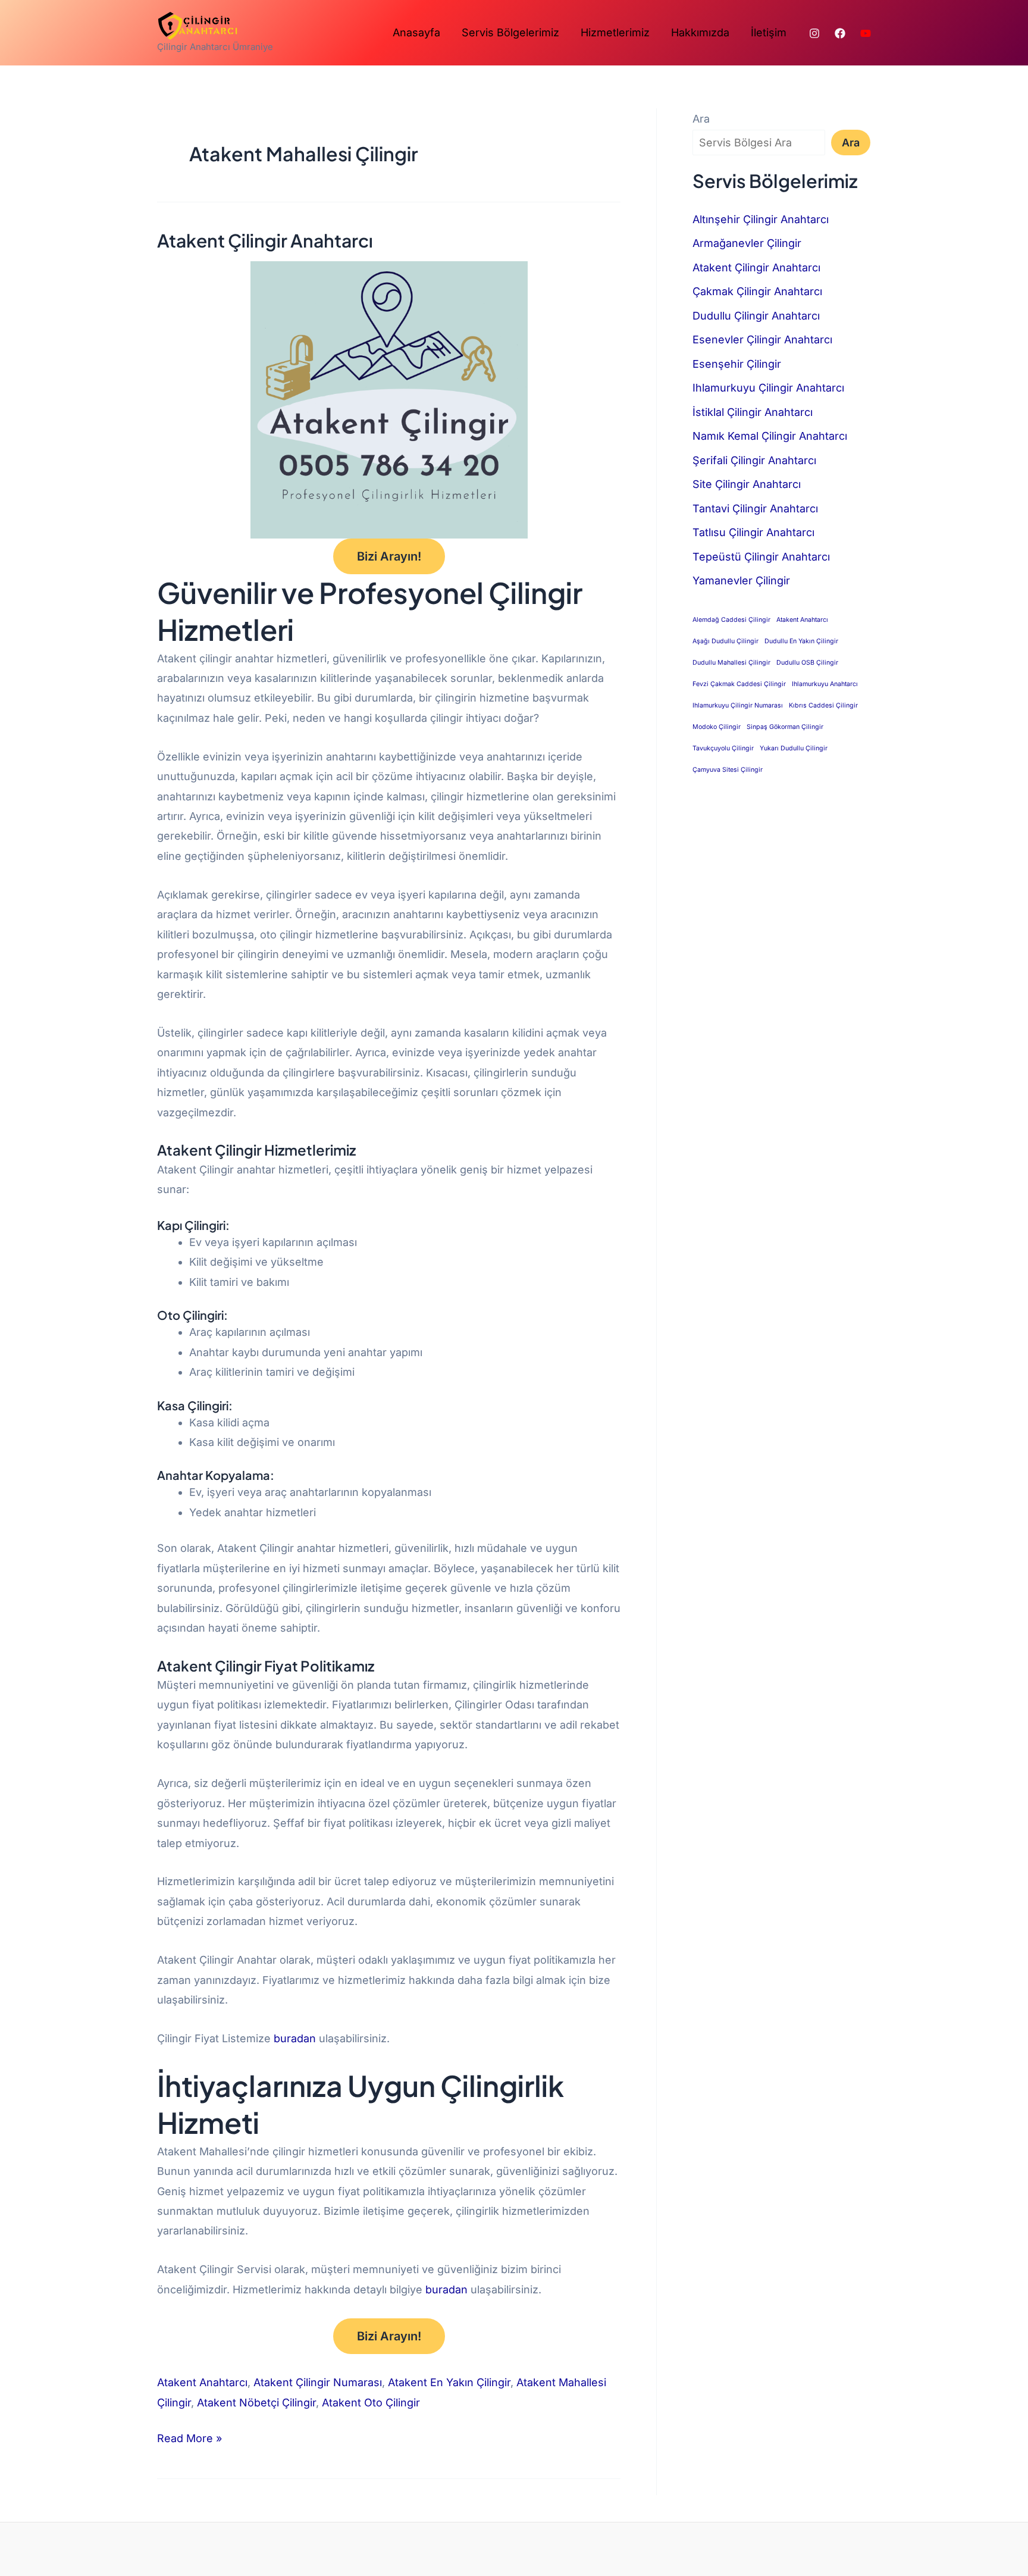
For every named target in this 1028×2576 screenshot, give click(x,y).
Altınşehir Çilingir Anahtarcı (761, 219)
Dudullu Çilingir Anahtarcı (756, 316)
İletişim (769, 32)
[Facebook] (840, 33)
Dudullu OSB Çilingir (807, 663)
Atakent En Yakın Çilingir (449, 2382)
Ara (701, 119)
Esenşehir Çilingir (737, 364)
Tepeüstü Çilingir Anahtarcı (761, 557)
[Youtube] (866, 33)
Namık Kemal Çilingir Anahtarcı (770, 436)
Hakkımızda (700, 32)
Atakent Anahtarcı (202, 2382)
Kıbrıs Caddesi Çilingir (823, 705)
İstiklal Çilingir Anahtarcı (753, 412)
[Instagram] (814, 33)
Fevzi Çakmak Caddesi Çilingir (739, 684)
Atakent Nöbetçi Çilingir (256, 2403)
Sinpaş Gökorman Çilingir (785, 727)
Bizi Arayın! (389, 556)
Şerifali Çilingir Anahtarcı (754, 460)
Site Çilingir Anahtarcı (747, 484)
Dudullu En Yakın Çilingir (801, 641)
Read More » (189, 2436)
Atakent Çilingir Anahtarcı (265, 240)
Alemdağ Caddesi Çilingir (731, 620)
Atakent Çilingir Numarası (318, 2382)
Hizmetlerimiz (615, 32)
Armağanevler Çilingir (747, 243)
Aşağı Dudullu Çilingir (725, 641)
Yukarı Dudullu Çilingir (794, 748)
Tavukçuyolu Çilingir (723, 748)
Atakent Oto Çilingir (371, 2403)
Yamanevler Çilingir (741, 580)
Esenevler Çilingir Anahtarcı (762, 339)
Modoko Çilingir (717, 727)
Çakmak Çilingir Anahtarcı (757, 291)
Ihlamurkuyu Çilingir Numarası (738, 705)
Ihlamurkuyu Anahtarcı (825, 684)
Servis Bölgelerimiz (510, 32)
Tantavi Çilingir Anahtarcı (755, 508)
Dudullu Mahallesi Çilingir (731, 663)
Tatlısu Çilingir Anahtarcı (753, 532)
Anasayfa (416, 32)
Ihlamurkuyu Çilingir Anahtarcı (768, 388)
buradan (296, 2038)
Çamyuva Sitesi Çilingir (728, 770)
